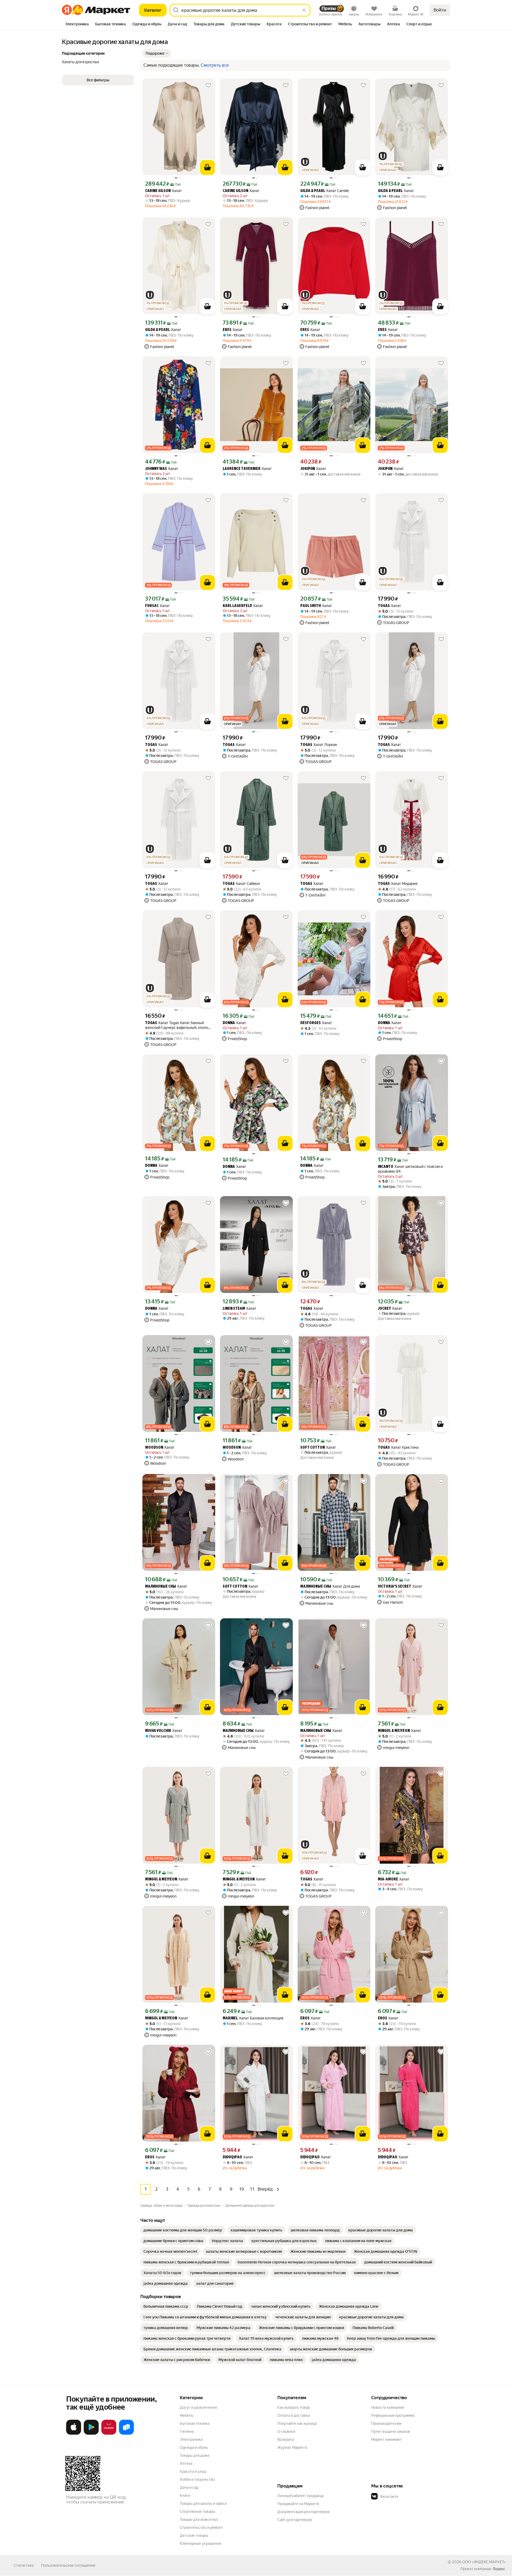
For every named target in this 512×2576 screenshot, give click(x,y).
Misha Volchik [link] (158, 1731)
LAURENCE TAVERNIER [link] (242, 469)
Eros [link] (305, 2018)
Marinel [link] (230, 2018)
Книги (185, 2495)
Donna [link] (229, 1023)
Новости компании (388, 2407)
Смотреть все (215, 65)
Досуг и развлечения (198, 2407)
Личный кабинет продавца (300, 2496)
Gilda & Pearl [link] (313, 191)
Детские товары (194, 2535)
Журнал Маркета (292, 2447)
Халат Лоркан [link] (319, 745)
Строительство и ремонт (201, 2527)
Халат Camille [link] (325, 191)
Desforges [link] (311, 1023)
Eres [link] (227, 330)
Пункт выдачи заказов (391, 2431)
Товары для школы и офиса (203, 2503)
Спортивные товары (197, 2511)
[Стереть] (304, 10)
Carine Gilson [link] (158, 191)
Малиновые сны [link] (161, 1587)
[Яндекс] (499, 2569)
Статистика (24, 2565)
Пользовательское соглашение (68, 2565)
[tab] (77, 25)
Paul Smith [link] (311, 606)
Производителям (386, 2423)
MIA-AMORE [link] (388, 1880)
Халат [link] (163, 191)
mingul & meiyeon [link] (394, 1731)
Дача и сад (189, 2487)
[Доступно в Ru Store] (126, 2434)
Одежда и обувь (194, 2447)
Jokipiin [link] (308, 469)
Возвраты (286, 2439)
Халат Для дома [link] (330, 1586)
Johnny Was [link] (156, 469)
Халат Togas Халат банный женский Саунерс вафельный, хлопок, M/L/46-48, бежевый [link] (178, 1025)
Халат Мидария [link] (398, 884)
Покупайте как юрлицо (297, 2423)
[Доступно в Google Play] (91, 2434)
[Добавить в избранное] (208, 85)
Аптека (186, 2463)
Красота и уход (193, 2471)
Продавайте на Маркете (298, 2504)
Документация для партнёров (303, 2512)
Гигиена (187, 2431)
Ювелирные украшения (200, 2543)
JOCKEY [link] (384, 1309)
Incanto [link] (386, 1167)
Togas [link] (384, 606)
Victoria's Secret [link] (395, 1587)
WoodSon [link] (154, 1448)
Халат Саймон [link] (241, 884)
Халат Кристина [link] (398, 1447)
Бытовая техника (195, 2423)
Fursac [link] (152, 606)
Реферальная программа (393, 2415)
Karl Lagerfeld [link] (237, 606)
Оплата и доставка (293, 2415)
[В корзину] (207, 167)
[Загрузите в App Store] (74, 2434)
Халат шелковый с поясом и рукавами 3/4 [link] (410, 1169)
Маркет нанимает (387, 2439)
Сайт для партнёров (295, 2520)
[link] (183, 2230)
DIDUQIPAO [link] (232, 2157)
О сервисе (286, 2431)
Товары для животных (199, 2519)
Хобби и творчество (197, 2479)
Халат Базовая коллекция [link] (253, 2018)
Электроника (191, 2439)
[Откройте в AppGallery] (109, 2434)
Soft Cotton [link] (313, 1448)
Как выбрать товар (294, 2407)
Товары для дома (194, 2455)
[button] (157, 53)
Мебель (187, 2415)
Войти (440, 10)
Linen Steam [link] (234, 1309)
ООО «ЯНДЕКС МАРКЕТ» (484, 2562)
